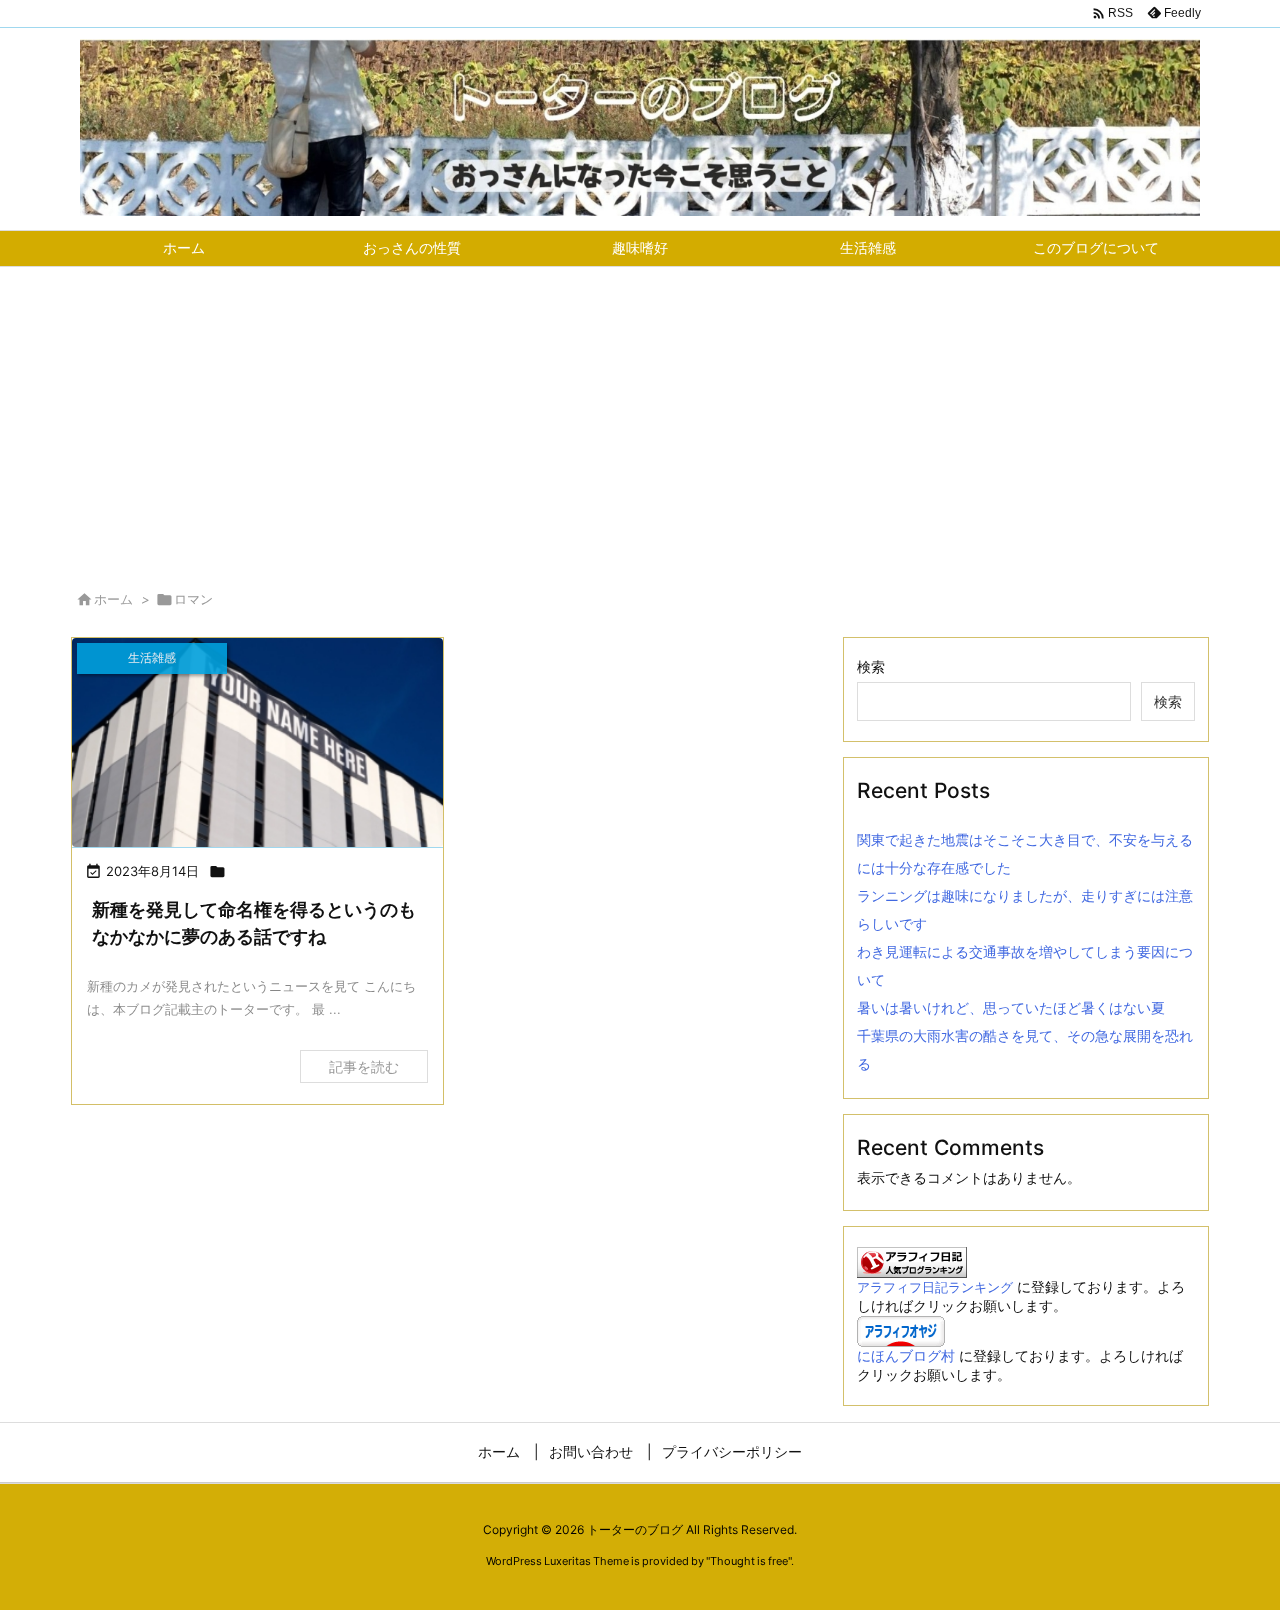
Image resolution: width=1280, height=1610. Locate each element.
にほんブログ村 (906, 1355)
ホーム (113, 599)
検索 (871, 666)
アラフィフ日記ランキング (935, 1287)
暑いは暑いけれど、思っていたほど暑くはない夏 (1011, 1007)
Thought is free (749, 1561)
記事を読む (364, 1066)
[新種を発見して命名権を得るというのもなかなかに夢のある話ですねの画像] (257, 742)
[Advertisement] (640, 417)
